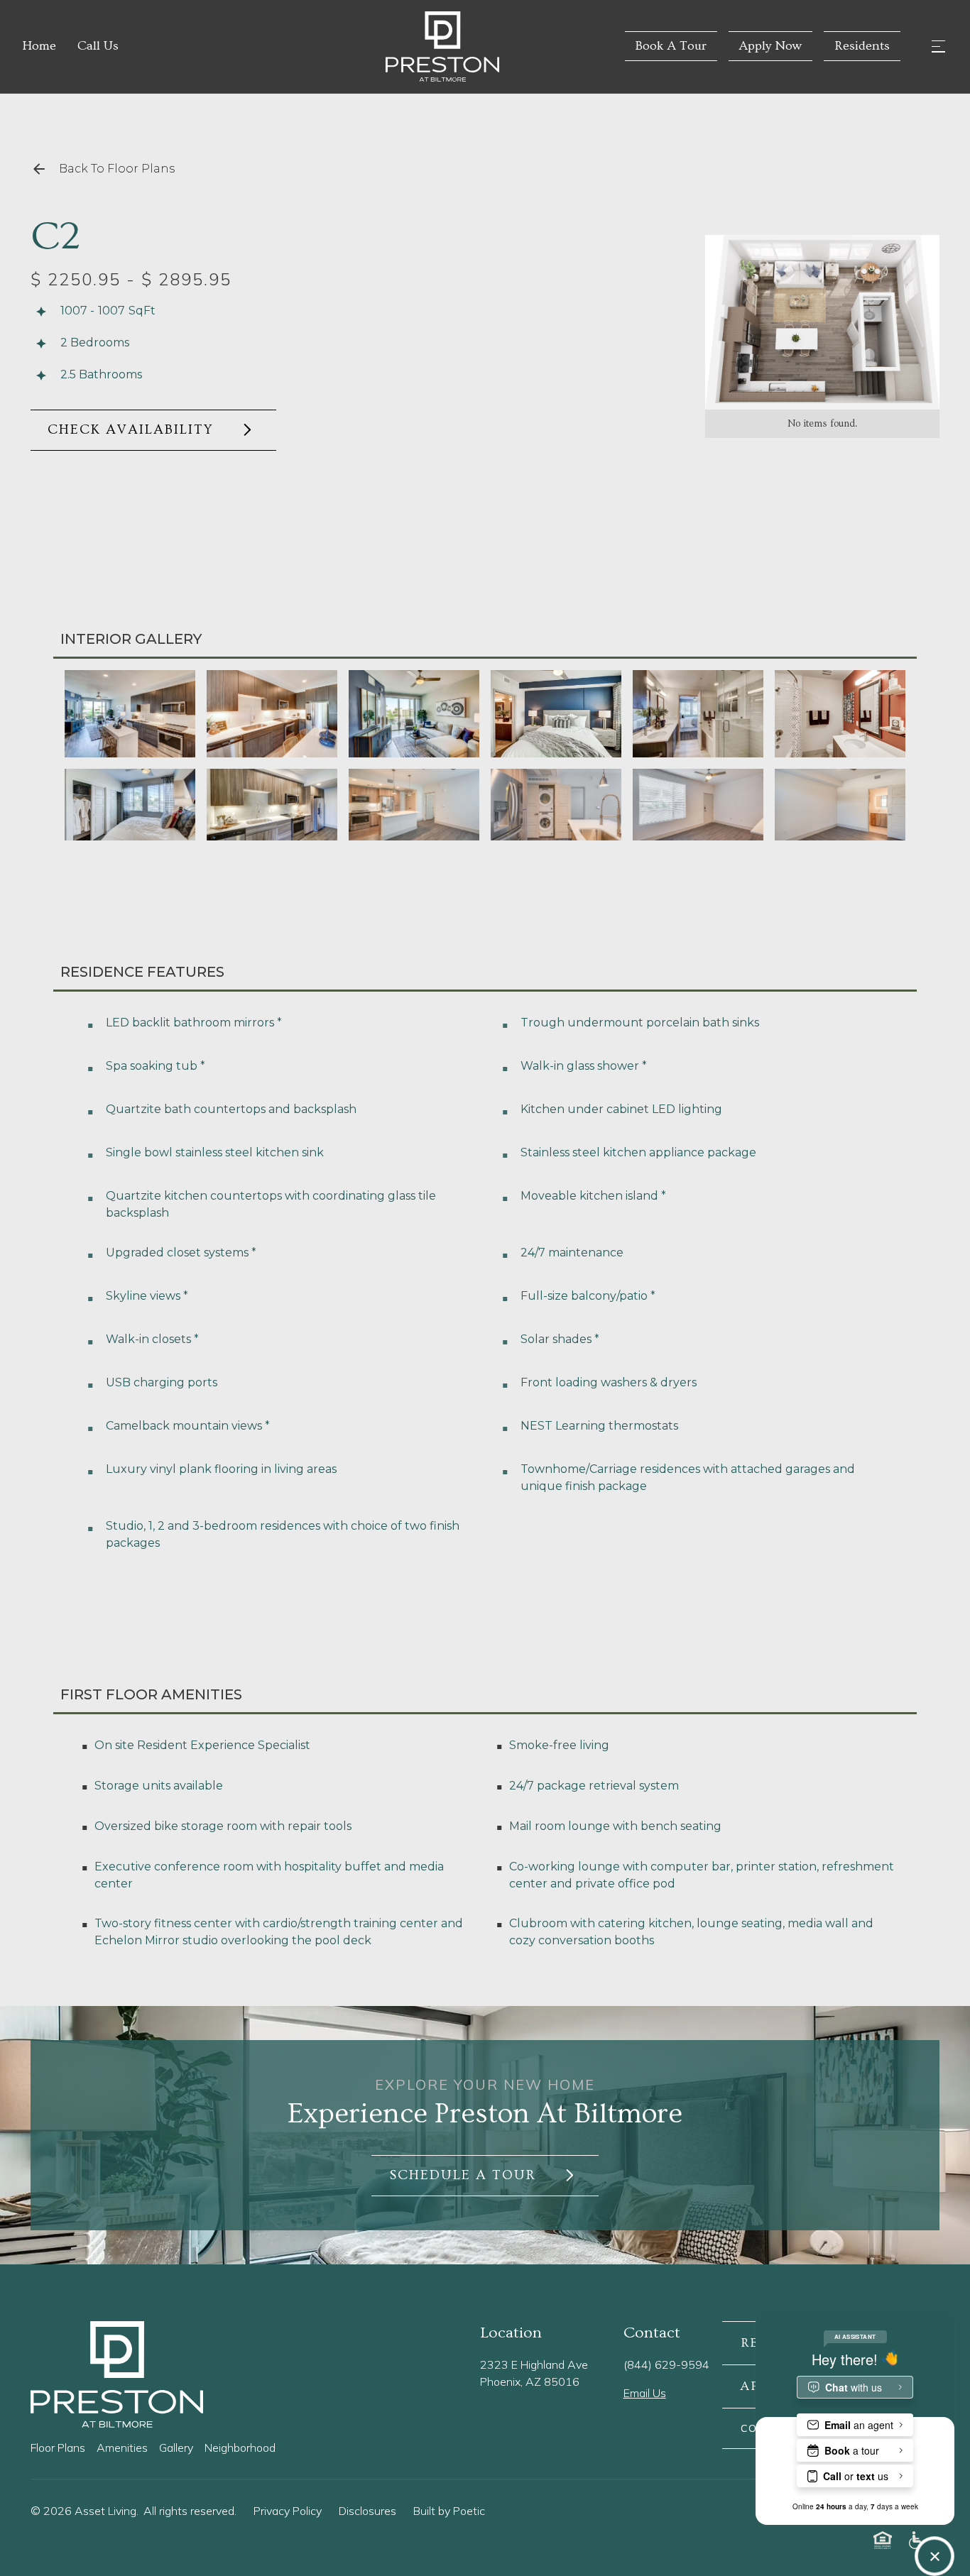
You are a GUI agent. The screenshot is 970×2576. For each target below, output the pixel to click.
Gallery (176, 2448)
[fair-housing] (883, 2540)
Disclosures (367, 2511)
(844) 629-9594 (666, 2364)
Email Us (645, 2393)
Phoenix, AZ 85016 (530, 2382)
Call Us (98, 46)
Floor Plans (58, 2448)
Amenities (122, 2448)
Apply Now (770, 46)
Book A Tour (671, 46)
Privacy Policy (288, 2511)
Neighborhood (240, 2448)
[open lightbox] (822, 322)
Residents (862, 46)
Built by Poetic (449, 2511)
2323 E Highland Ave (534, 2364)
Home (39, 46)
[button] (938, 46)
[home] (371, 46)
